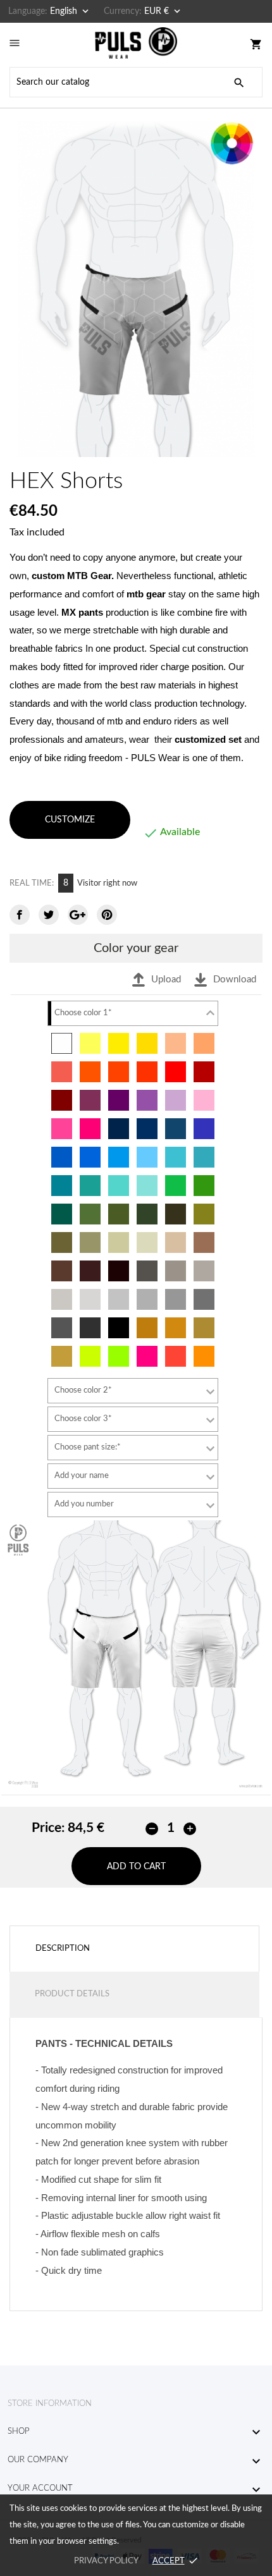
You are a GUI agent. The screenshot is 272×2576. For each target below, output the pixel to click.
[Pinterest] (107, 915)
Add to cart (136, 1867)
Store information (50, 2404)
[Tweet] (49, 915)
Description (63, 1949)
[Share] (20, 915)
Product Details (72, 1994)
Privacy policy (106, 2561)
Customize (70, 820)
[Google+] (78, 915)
